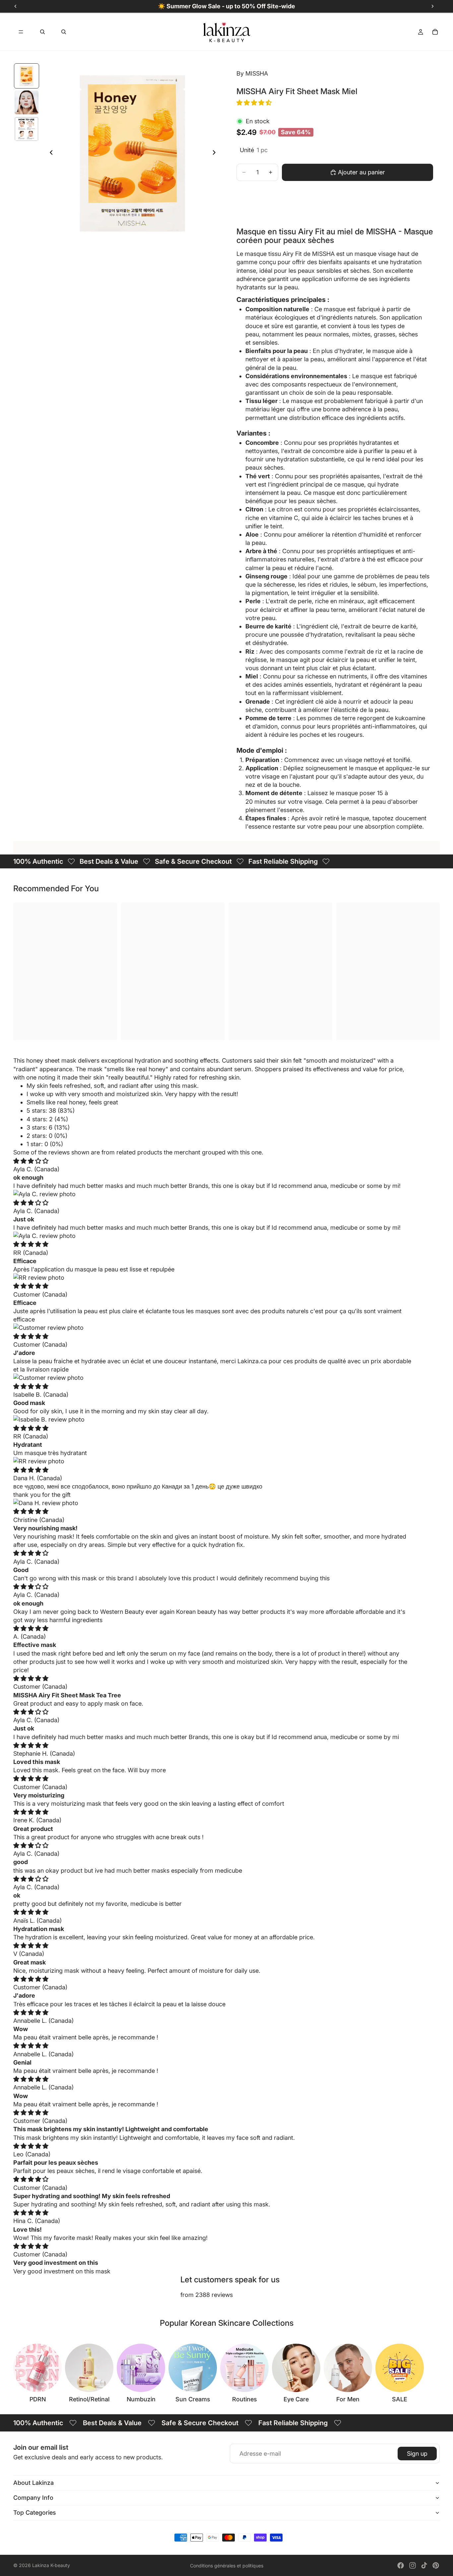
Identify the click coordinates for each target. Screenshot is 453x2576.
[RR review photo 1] (212, 1278)
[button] (255, 103)
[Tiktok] (424, 2565)
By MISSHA (252, 73)
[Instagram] (413, 2565)
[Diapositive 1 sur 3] (27, 76)
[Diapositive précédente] (49, 153)
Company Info (33, 2498)
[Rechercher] (42, 32)
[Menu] (21, 32)
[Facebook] (401, 2565)
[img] (31, 1161)
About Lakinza (33, 2483)
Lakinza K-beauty (51, 2565)
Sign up (417, 2454)
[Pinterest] (436, 2565)
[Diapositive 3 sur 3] (27, 129)
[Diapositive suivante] (216, 153)
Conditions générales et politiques (227, 2566)
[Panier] (435, 32)
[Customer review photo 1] (212, 1328)
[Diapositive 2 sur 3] (27, 102)
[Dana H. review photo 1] (212, 1503)
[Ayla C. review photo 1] (212, 1194)
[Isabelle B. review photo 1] (212, 1419)
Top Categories (35, 2513)
